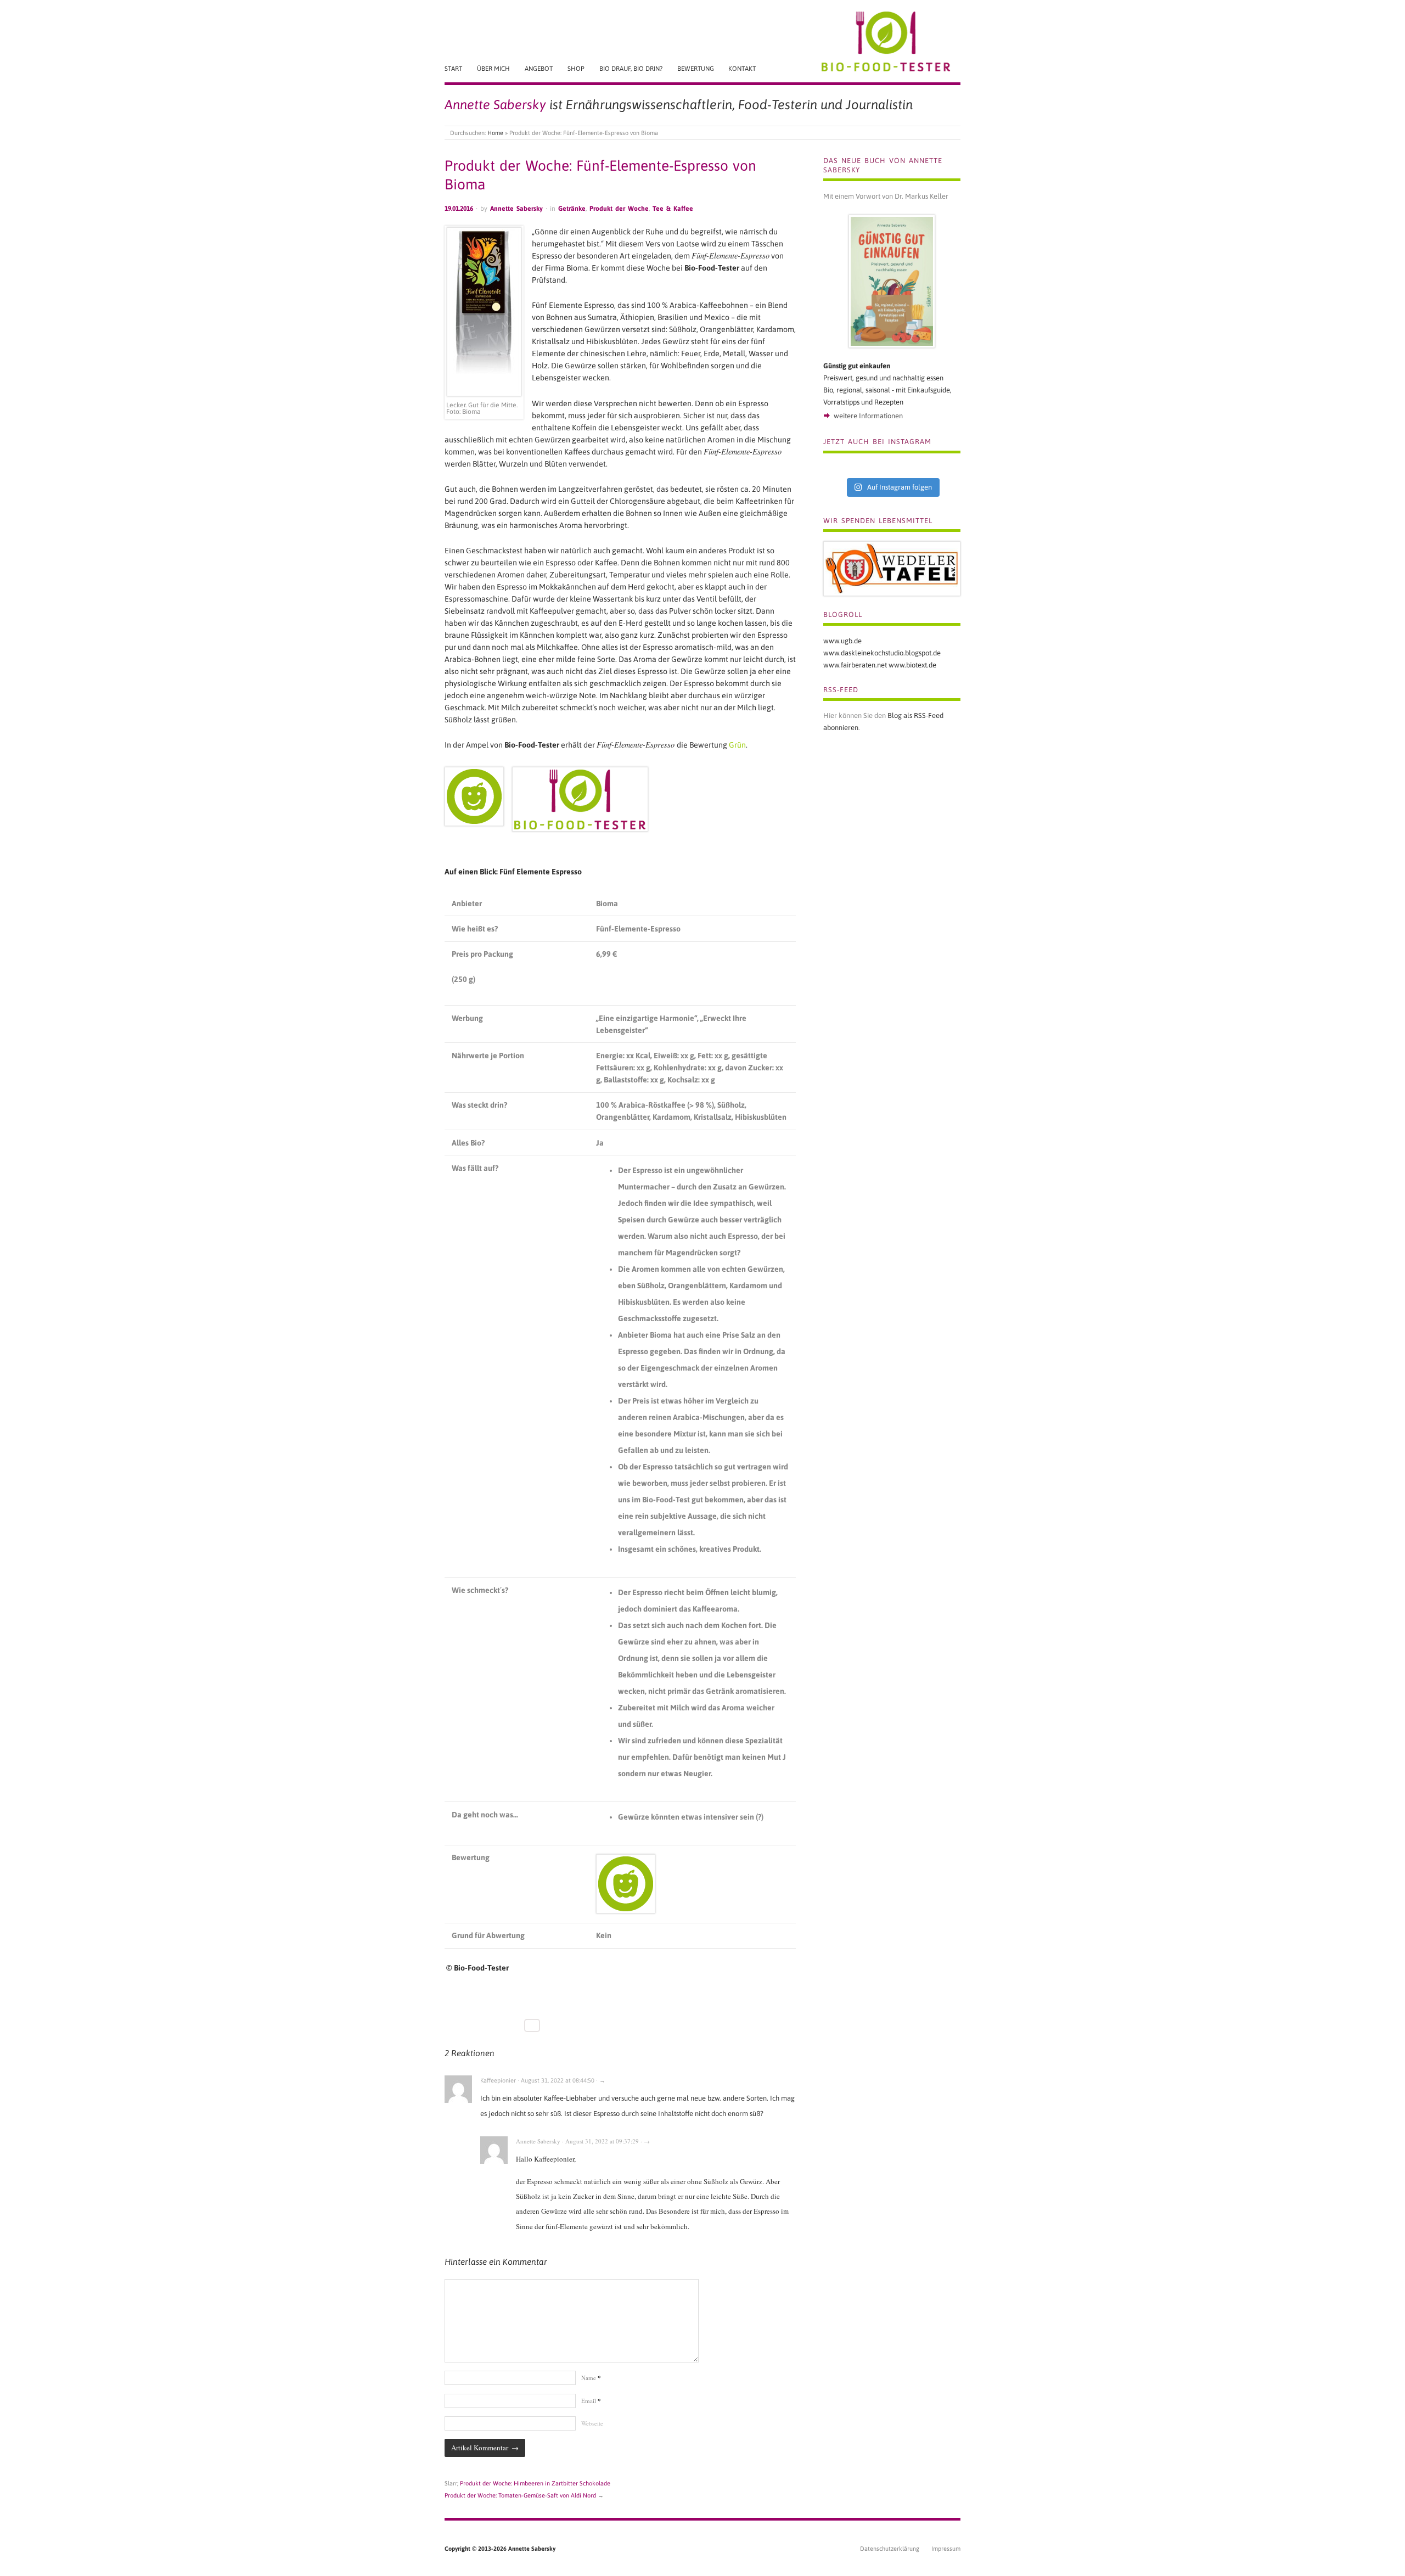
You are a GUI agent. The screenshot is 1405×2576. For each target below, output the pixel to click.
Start (453, 68)
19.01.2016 (459, 209)
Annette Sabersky (516, 209)
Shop (576, 68)
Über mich (493, 68)
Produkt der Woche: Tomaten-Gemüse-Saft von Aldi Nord (520, 2495)
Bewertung (696, 68)
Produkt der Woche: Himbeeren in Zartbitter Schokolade (535, 2483)
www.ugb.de (842, 641)
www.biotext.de (912, 665)
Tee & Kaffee (673, 209)
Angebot (539, 68)
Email (591, 2401)
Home (495, 133)
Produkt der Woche (619, 209)
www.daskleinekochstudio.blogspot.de (882, 653)
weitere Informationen (868, 416)
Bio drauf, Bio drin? (631, 68)
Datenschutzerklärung (890, 2549)
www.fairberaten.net (855, 665)
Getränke (572, 209)
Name (591, 2378)
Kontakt (742, 68)
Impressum (946, 2549)
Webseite (592, 2423)
